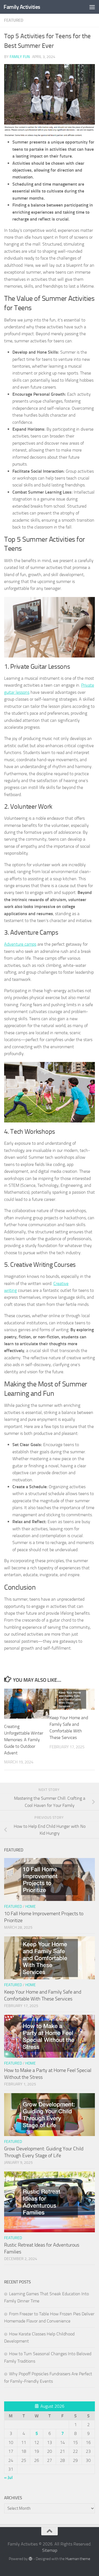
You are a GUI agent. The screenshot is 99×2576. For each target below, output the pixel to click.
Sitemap (50, 2550)
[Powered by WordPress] (31, 2559)
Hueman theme (78, 2559)
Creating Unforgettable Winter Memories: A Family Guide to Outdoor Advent (24, 1740)
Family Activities (22, 7)
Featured (14, 20)
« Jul (8, 2477)
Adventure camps (20, 944)
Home (31, 1907)
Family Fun (20, 57)
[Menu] (92, 7)
